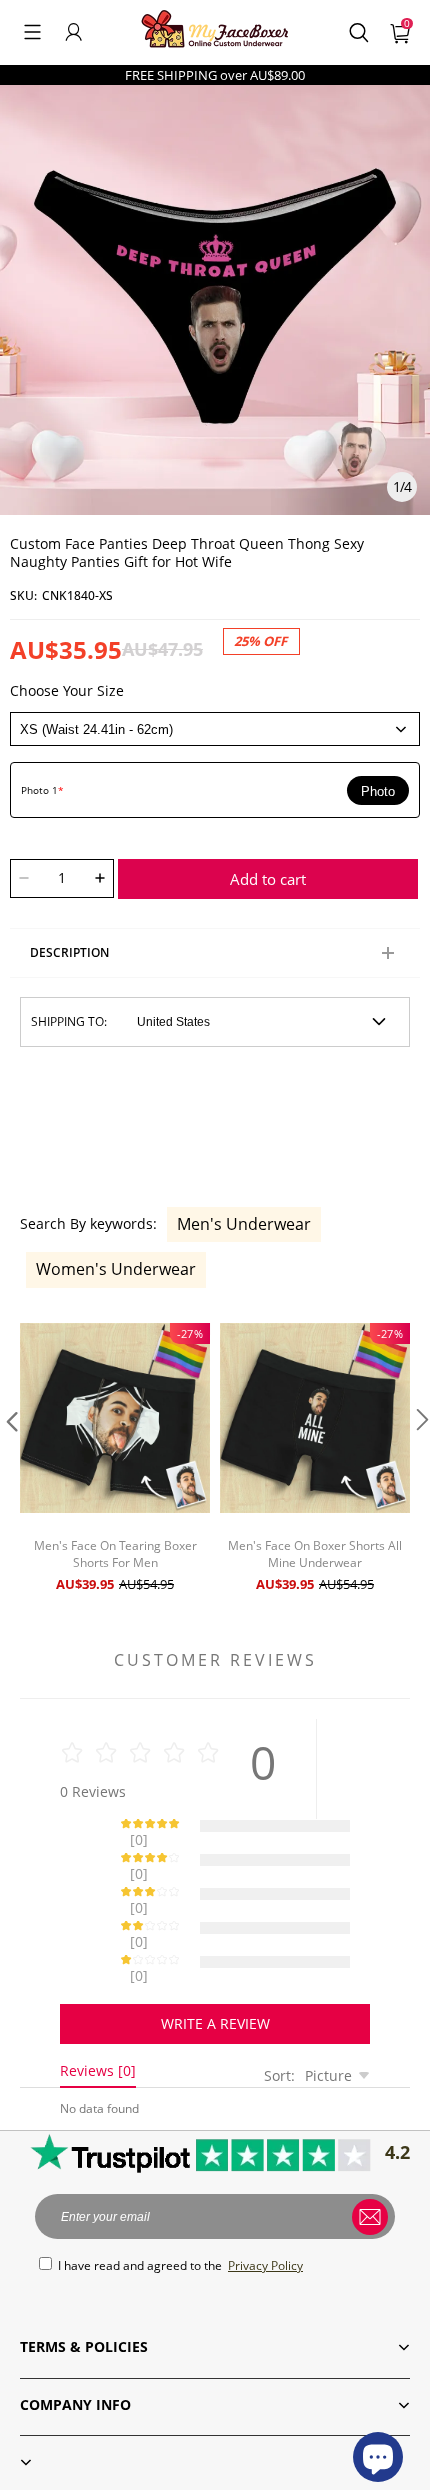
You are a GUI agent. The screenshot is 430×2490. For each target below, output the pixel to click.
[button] (32, 32)
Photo (378, 791)
